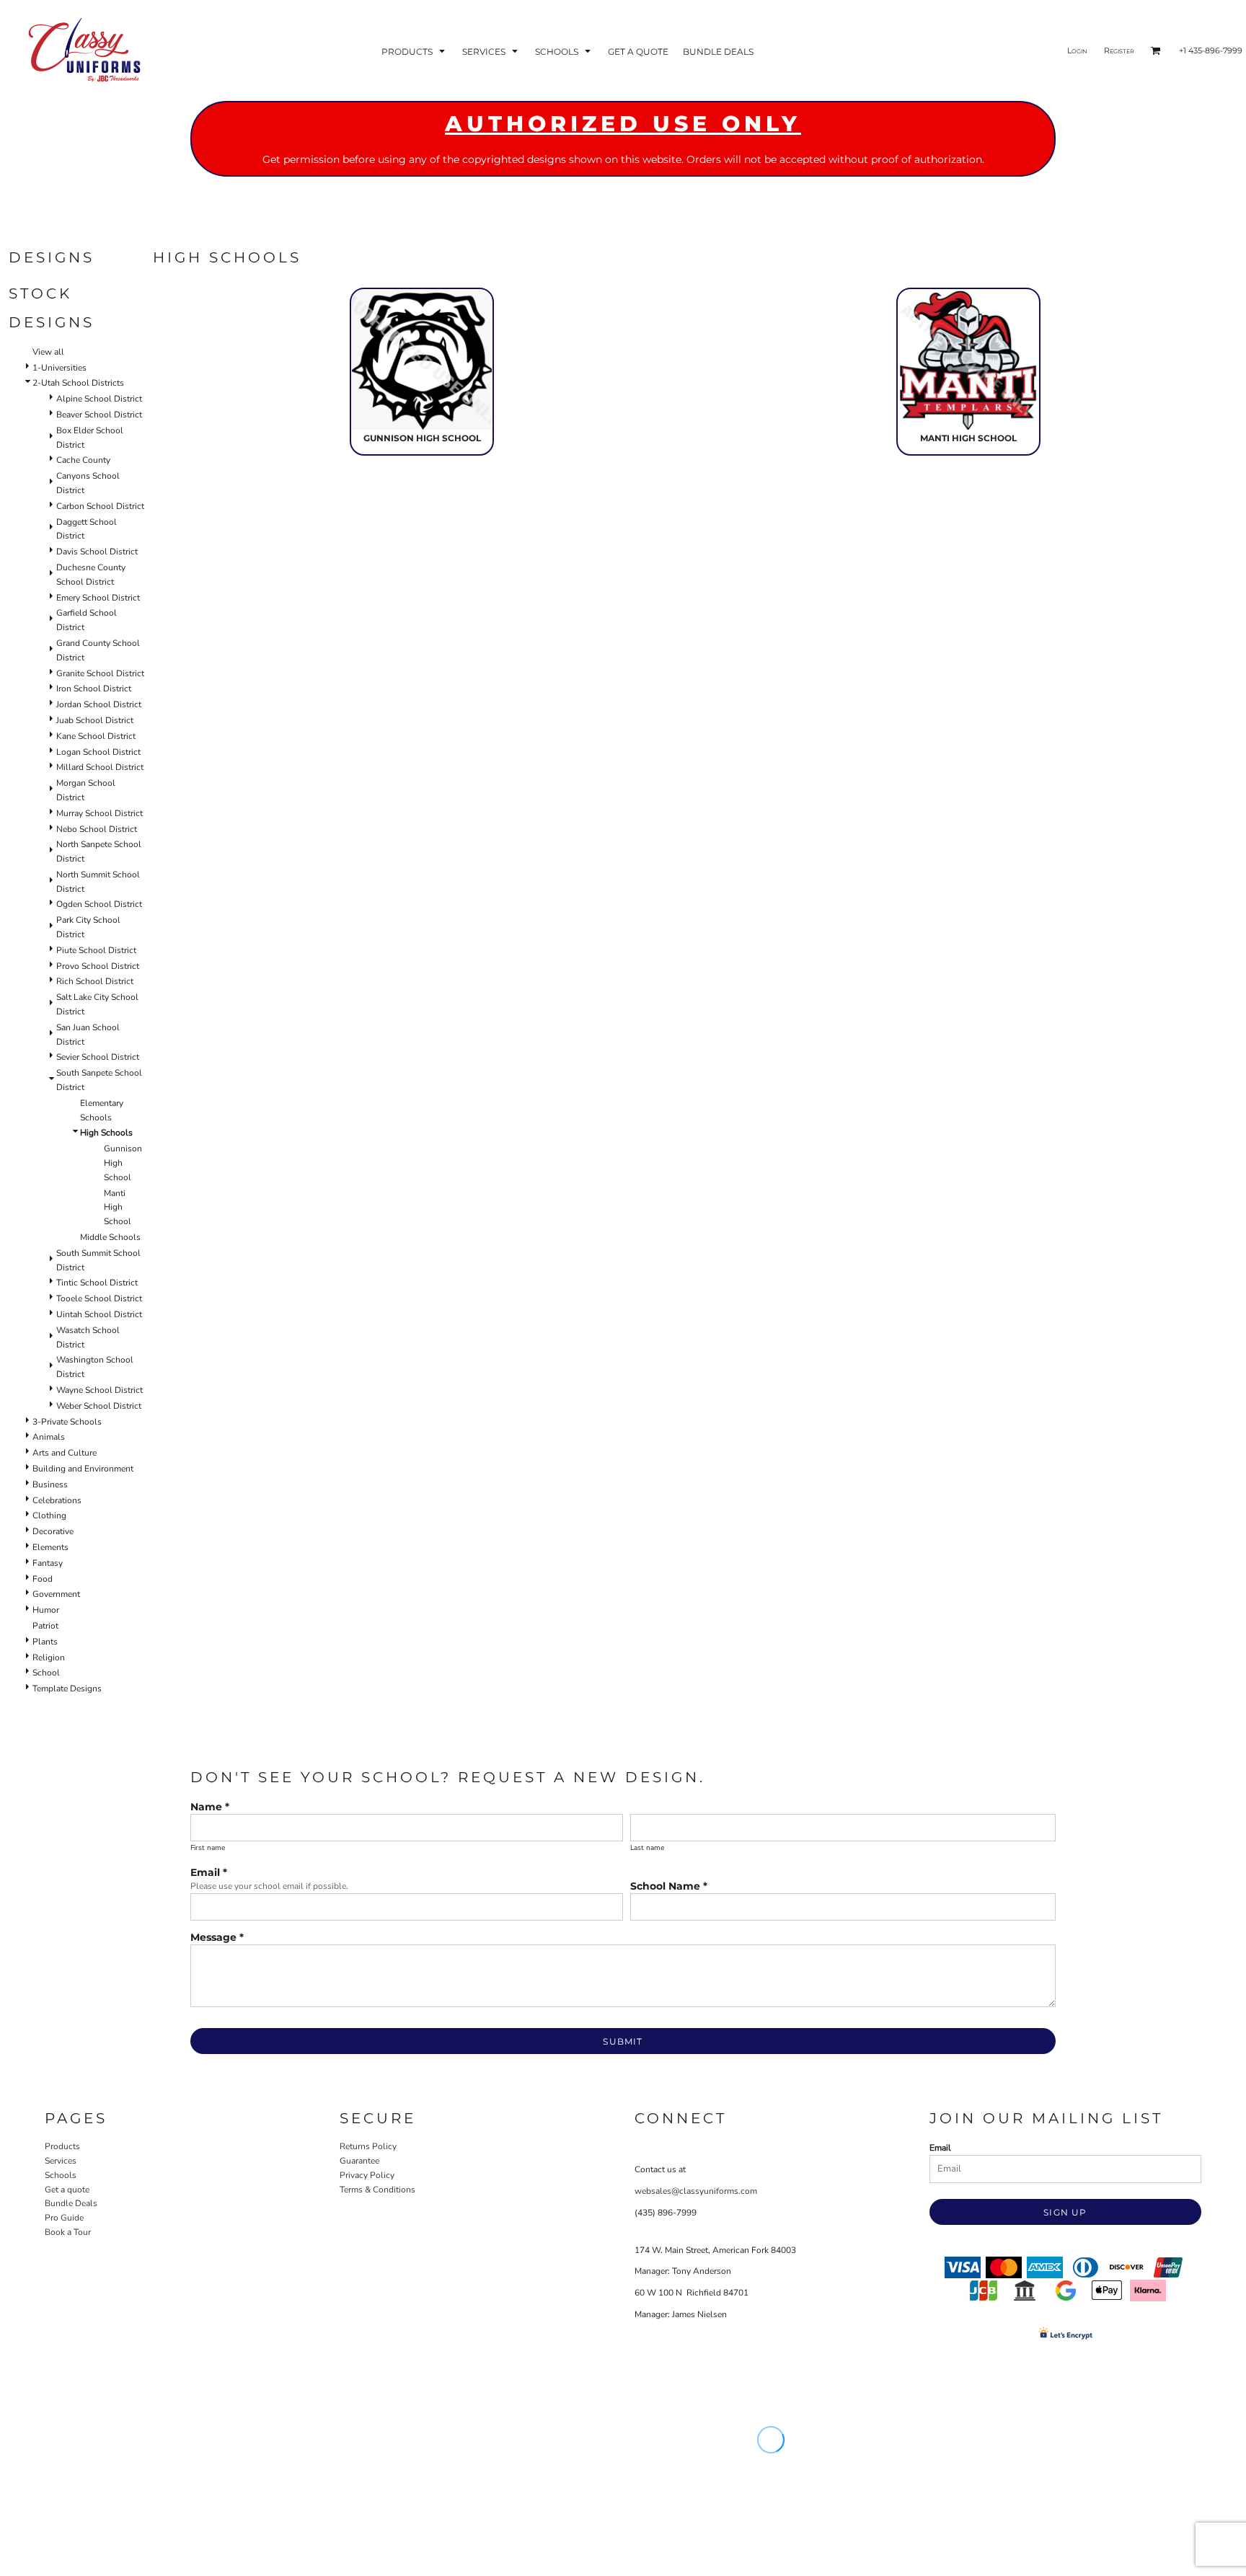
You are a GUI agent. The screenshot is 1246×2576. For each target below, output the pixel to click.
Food (43, 1579)
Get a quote (67, 2190)
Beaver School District (99, 415)
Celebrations (57, 1500)
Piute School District (96, 950)
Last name (647, 1848)
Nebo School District (97, 829)
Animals (49, 1437)
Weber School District (99, 1406)
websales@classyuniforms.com (696, 2191)
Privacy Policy (367, 2175)
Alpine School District (99, 399)
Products (62, 2146)
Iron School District (94, 689)
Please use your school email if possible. (269, 1886)
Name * (210, 1807)
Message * (217, 1937)
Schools (61, 2175)
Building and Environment (83, 1469)
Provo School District (98, 966)
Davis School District (97, 552)
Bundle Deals (71, 2203)
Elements (50, 1547)
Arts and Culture (65, 1453)
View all (48, 352)
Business (50, 1484)
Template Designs (67, 1688)
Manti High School (118, 1208)
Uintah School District (99, 1314)
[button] (415, 51)
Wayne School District (100, 1390)
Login (1077, 50)
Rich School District (95, 981)
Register (1119, 50)
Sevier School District (98, 1057)
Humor (46, 1610)
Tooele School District (99, 1298)
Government (56, 1594)
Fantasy (48, 1563)
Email (940, 2148)
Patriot (45, 1626)
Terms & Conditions (377, 2190)
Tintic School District (97, 1283)
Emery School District (98, 598)
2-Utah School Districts (78, 383)
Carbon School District (100, 506)
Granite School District (100, 673)
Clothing (49, 1515)
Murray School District (100, 813)
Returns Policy (368, 2146)
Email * (209, 1872)
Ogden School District (99, 904)
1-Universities (59, 368)
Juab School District (95, 720)
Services (61, 2161)
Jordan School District (99, 704)
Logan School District (98, 752)
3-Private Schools (67, 1422)
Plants (45, 1642)
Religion (49, 1657)
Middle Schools (110, 1237)
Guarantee (359, 2161)
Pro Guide (64, 2218)
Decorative (53, 1531)
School (46, 1673)
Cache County (83, 460)
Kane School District (96, 736)
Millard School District (100, 767)
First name (208, 1848)
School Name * (669, 1886)
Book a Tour (68, 2232)
